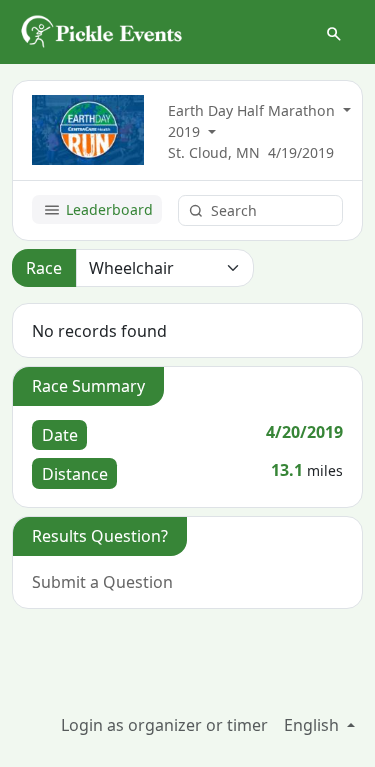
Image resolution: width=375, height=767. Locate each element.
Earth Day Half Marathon (253, 110)
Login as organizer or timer (164, 725)
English (313, 725)
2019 (186, 131)
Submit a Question (102, 582)
